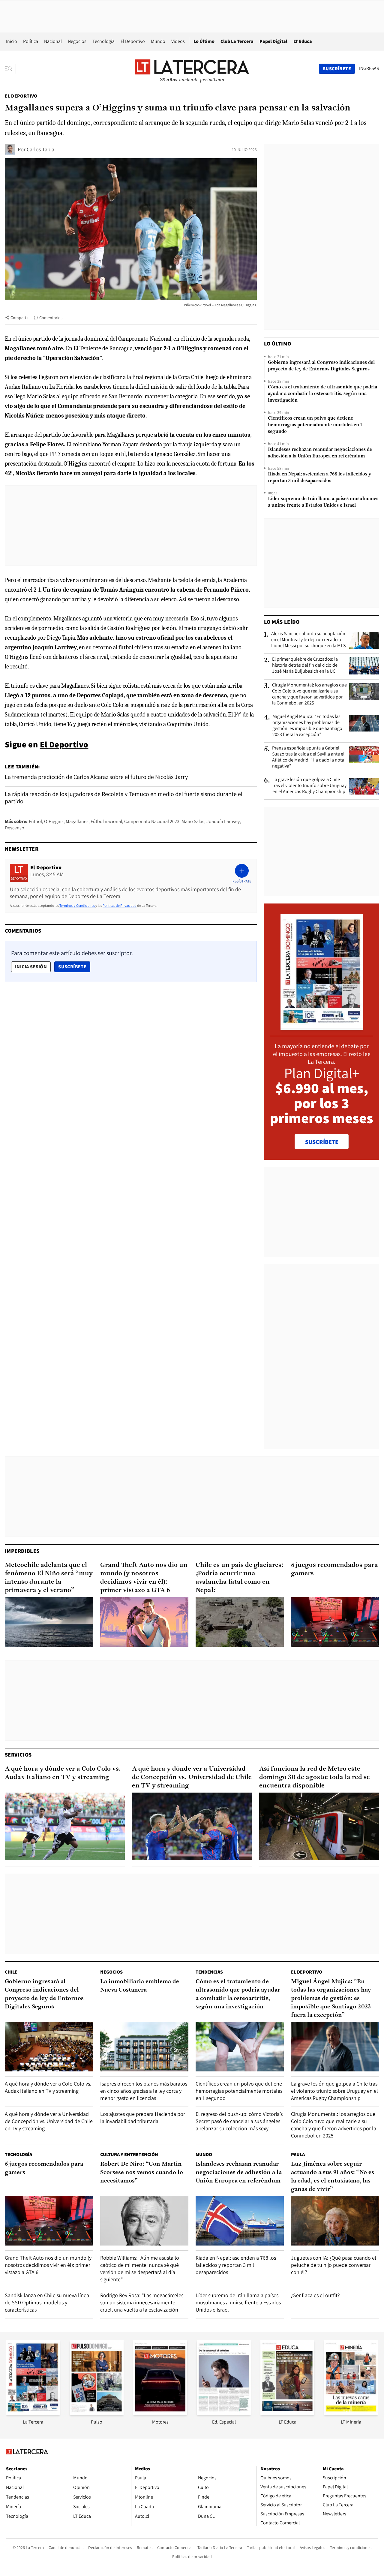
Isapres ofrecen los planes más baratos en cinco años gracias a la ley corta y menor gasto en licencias (144, 2091)
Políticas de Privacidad (120, 905)
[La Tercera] (33, 2413)
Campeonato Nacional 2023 (152, 821)
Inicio (12, 41)
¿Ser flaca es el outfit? (315, 2295)
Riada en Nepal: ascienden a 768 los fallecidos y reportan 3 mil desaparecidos (319, 478)
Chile (11, 1972)
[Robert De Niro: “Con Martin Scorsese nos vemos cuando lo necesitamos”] (144, 2221)
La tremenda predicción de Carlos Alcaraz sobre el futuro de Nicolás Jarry (96, 777)
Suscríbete (74, 967)
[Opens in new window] (160, 2413)
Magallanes (77, 821)
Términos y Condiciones (77, 905)
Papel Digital (273, 41)
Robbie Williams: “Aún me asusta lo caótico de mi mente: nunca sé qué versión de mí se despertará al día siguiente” (140, 2268)
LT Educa (303, 41)
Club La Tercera (237, 41)
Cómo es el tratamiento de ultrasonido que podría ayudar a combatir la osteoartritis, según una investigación (322, 394)
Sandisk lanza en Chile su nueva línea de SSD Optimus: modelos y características (47, 2302)
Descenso (15, 828)
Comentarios (51, 318)
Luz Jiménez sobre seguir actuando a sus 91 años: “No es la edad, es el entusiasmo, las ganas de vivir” (333, 2177)
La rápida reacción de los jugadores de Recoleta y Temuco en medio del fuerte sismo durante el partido (124, 798)
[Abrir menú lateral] (10, 69)
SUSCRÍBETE (322, 1142)
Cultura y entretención (129, 2154)
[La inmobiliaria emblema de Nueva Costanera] (144, 2047)
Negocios (77, 41)
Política (31, 41)
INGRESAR (369, 68)
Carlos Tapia (40, 149)
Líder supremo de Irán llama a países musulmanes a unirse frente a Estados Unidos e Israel (323, 502)
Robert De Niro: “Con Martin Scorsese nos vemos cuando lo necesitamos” (142, 2173)
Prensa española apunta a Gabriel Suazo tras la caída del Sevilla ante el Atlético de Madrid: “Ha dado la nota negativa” (308, 757)
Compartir (20, 318)
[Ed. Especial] (224, 2413)
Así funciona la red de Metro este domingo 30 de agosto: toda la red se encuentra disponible (315, 1777)
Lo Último (204, 41)
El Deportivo (133, 41)
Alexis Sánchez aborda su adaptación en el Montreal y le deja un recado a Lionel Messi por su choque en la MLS (308, 640)
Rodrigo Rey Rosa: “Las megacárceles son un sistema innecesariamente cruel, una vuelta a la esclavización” (142, 2302)
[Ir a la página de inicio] (192, 68)
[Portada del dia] (322, 1027)
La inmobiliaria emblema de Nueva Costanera (140, 1986)
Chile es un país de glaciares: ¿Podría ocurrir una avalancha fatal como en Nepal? (239, 1578)
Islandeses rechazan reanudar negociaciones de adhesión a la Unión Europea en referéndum (320, 453)
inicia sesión (31, 967)
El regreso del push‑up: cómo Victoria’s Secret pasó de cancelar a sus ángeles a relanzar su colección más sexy (239, 2121)
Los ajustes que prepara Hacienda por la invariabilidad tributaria (143, 2118)
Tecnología (103, 41)
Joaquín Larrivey (223, 821)
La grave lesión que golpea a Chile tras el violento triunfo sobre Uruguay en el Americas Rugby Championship (309, 786)
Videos (178, 41)
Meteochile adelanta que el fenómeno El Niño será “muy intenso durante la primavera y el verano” (49, 1578)
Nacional (53, 41)
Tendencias (209, 1972)
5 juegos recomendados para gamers (334, 1569)
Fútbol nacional (106, 821)
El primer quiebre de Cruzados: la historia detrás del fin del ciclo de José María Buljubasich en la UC (305, 665)
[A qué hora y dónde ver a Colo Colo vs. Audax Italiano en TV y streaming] (65, 1826)
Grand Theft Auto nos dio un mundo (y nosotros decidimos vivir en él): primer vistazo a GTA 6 (144, 1578)
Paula (298, 2154)
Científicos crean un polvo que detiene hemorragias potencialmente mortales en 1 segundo (315, 425)
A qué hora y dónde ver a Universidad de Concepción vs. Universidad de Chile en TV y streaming (192, 1777)
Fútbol (35, 821)
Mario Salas (193, 821)
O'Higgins (54, 821)
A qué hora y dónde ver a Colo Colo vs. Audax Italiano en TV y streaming (63, 1773)
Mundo (158, 41)
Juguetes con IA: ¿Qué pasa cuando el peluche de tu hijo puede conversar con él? (334, 2265)
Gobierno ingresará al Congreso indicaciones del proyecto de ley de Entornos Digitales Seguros (321, 366)
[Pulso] (97, 2413)
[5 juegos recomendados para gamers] (335, 1622)
